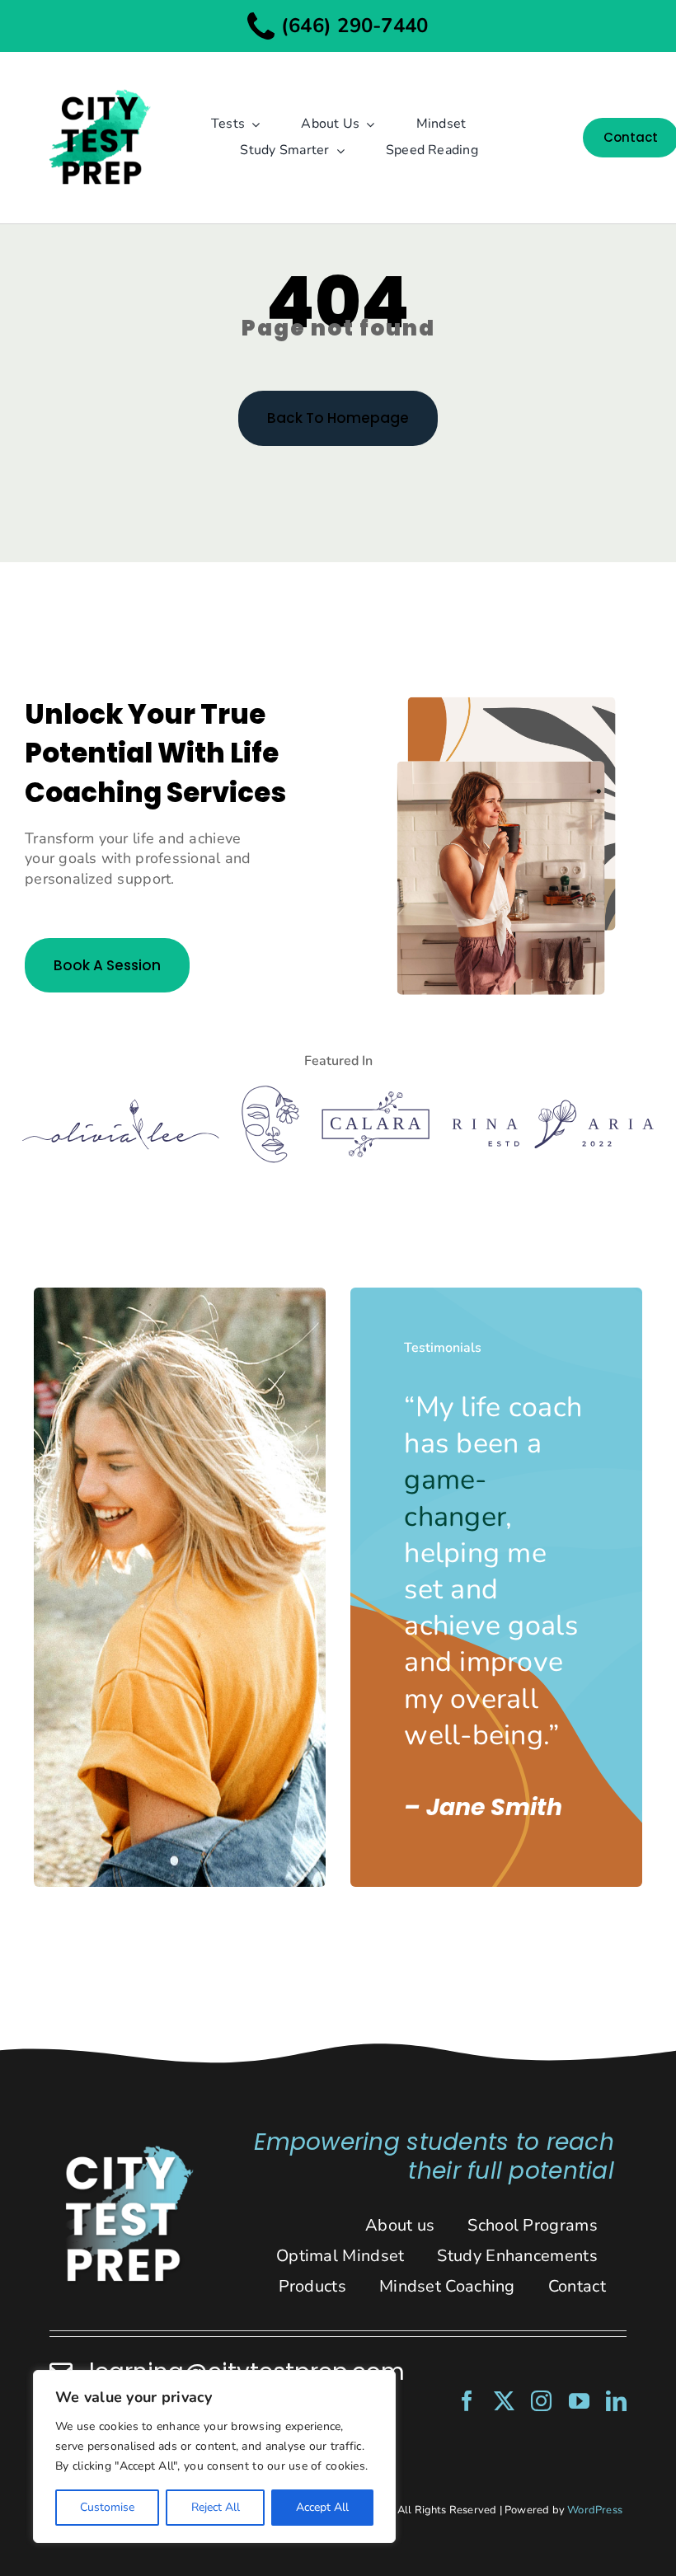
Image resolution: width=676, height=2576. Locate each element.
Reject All (216, 2507)
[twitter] (504, 2401)
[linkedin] (616, 2401)
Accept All (322, 2507)
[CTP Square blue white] (128, 2151)
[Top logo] (99, 80)
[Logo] (121, 1106)
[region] (214, 2456)
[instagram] (541, 2401)
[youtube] (579, 2401)
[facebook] (467, 2401)
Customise (107, 2507)
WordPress (595, 2510)
